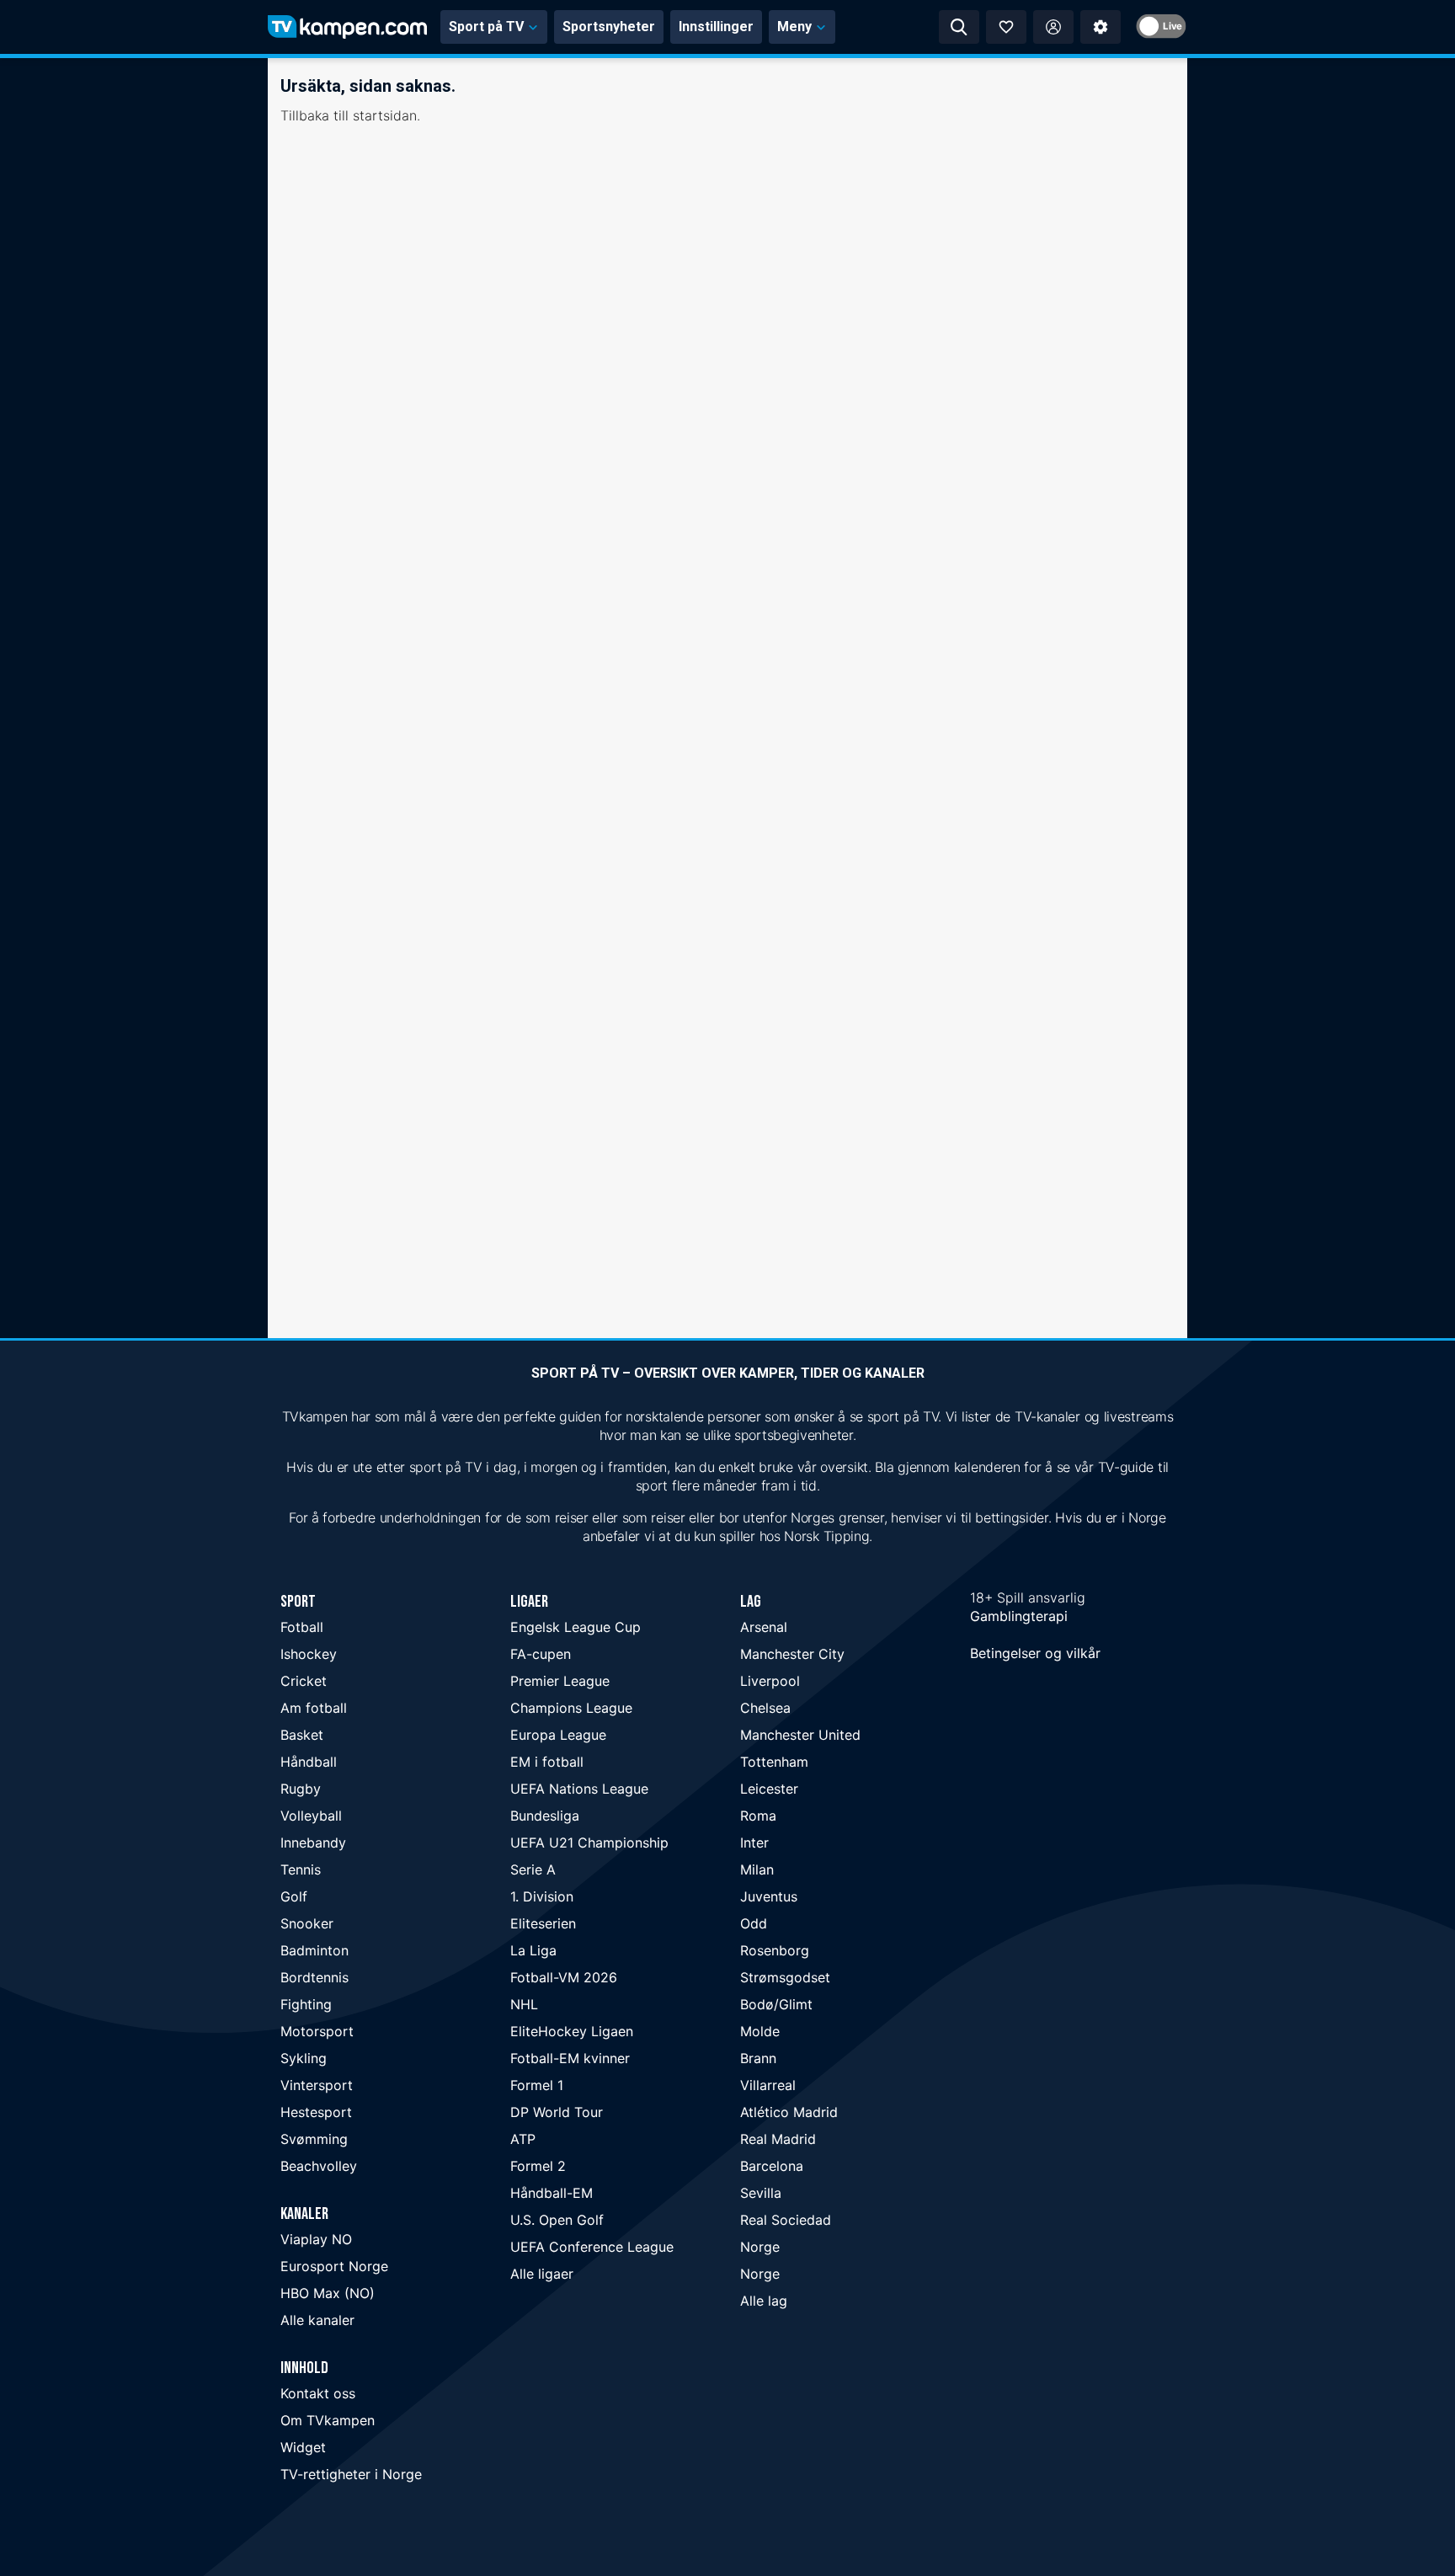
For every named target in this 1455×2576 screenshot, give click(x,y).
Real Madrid (778, 2139)
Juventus (769, 1896)
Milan (757, 1869)
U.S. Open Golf (557, 2220)
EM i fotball (547, 1762)
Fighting (306, 2004)
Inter (754, 1843)
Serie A (533, 1869)
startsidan (385, 115)
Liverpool (770, 1681)
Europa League (558, 1735)
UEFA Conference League (592, 2247)
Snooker (307, 1923)
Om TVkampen (328, 2420)
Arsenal (764, 1627)
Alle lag (764, 2301)
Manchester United (800, 1735)
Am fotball (314, 1708)
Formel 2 (538, 2166)
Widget (303, 2447)
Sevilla (761, 2193)
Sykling (304, 2058)
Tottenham (774, 1762)
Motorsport (317, 2031)
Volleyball (311, 1816)
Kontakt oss (318, 2393)
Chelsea (765, 1708)
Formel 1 (537, 2085)
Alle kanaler (317, 2320)
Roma (758, 1816)
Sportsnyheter (609, 27)
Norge (760, 2247)
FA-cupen (541, 1654)
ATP (523, 2139)
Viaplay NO (316, 2239)
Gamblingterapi (1019, 1616)
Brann (758, 2058)
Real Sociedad (786, 2220)
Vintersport (317, 2085)
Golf (294, 1896)
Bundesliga (545, 1816)
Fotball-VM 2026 (564, 1977)
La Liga (533, 1950)
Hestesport (316, 2112)
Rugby (301, 1789)
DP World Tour (557, 2112)
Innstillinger (716, 27)
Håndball (309, 1762)
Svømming (314, 2139)
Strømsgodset (785, 1977)
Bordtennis (314, 1977)
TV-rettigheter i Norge (351, 2474)
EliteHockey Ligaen (572, 2031)
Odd (754, 1923)
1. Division (542, 1896)
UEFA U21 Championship (589, 1843)
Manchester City (792, 1654)
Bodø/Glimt (776, 2004)
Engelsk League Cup (576, 1627)
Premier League (560, 1681)
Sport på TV (486, 27)
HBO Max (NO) (328, 2293)
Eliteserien (543, 1923)
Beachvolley (319, 2166)
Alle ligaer (542, 2274)
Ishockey (309, 1654)
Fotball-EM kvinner (570, 2058)
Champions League (571, 1708)
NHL (524, 2004)
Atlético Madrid (789, 2112)
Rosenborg (775, 1950)
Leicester (769, 1789)
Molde (760, 2031)
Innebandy (313, 1843)
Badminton (314, 1950)
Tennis (301, 1869)
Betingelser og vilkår (1035, 1653)
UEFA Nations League (579, 1789)
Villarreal (768, 2085)
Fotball (302, 1627)
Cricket (304, 1681)
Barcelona (772, 2166)
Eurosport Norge (334, 2266)
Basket (302, 1735)
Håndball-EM (552, 2193)
